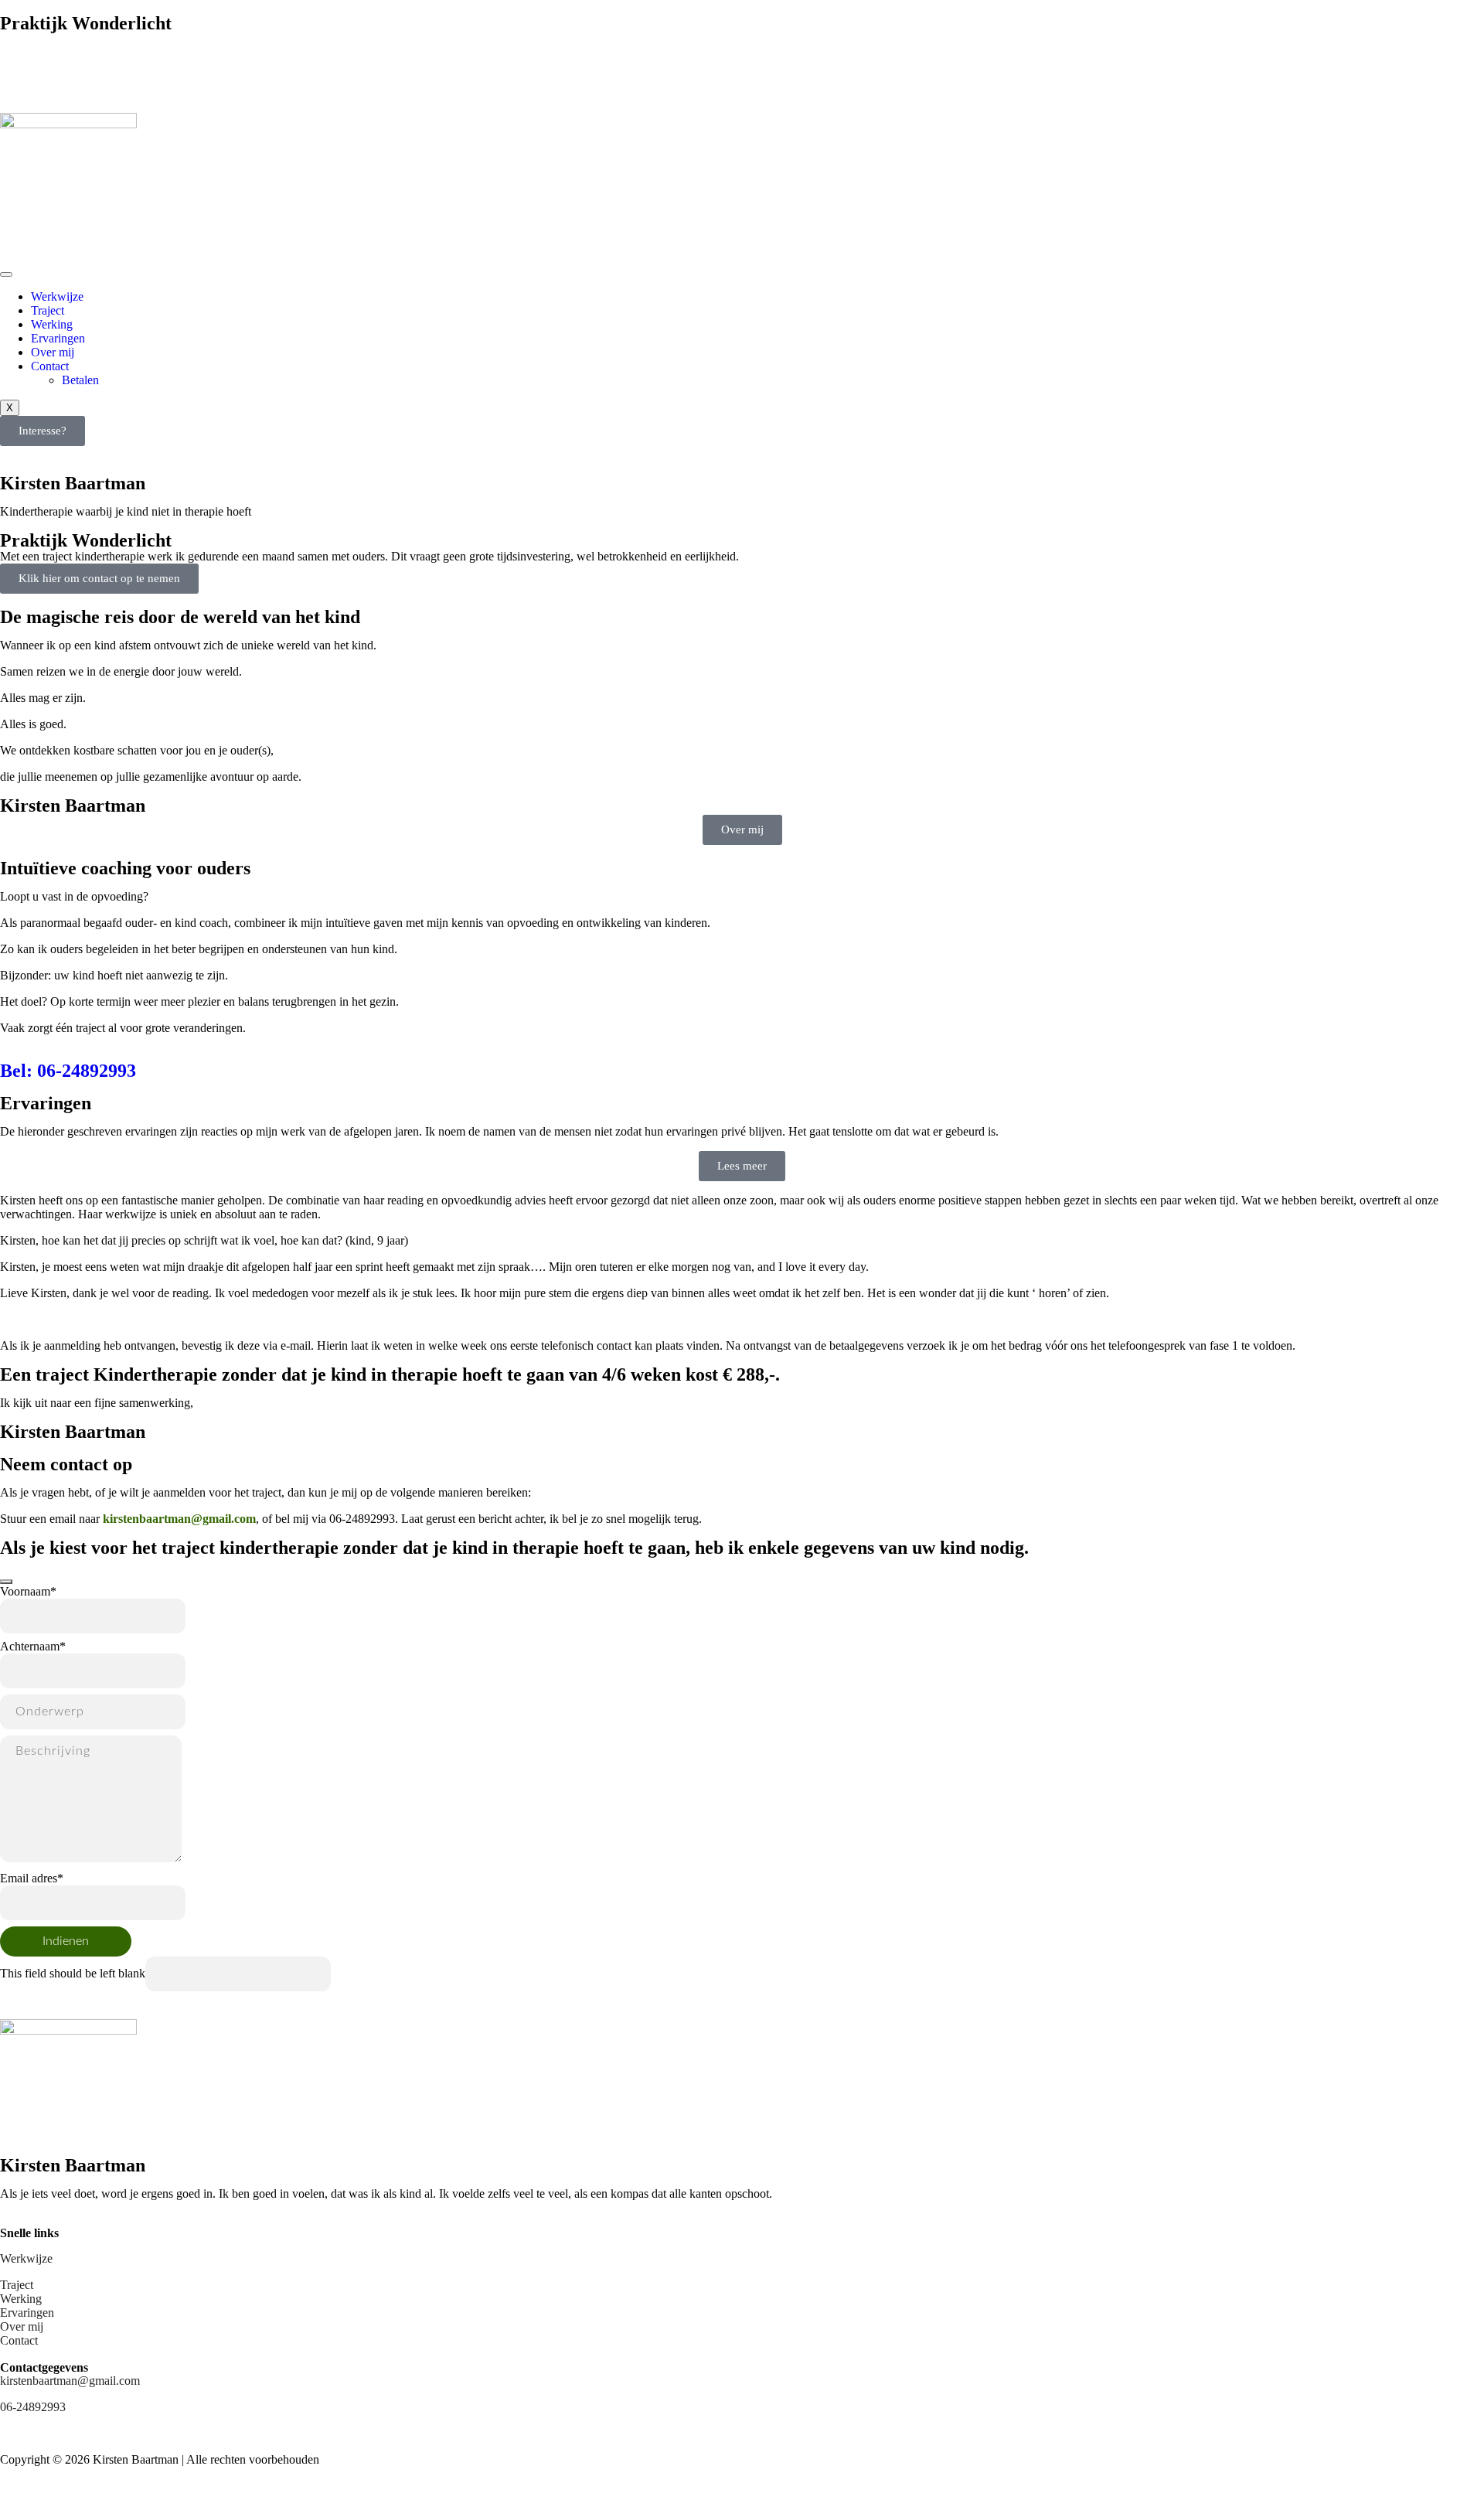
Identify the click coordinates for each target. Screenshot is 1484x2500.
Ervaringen (58, 338)
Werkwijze (57, 296)
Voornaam (28, 1591)
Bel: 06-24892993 (68, 1071)
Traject (48, 310)
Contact (50, 366)
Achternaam (33, 1646)
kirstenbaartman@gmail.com (70, 65)
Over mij (53, 352)
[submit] (6, 1582)
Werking (52, 324)
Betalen (80, 380)
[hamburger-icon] (6, 274)
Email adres (32, 1878)
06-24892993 (33, 92)
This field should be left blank (73, 1973)
